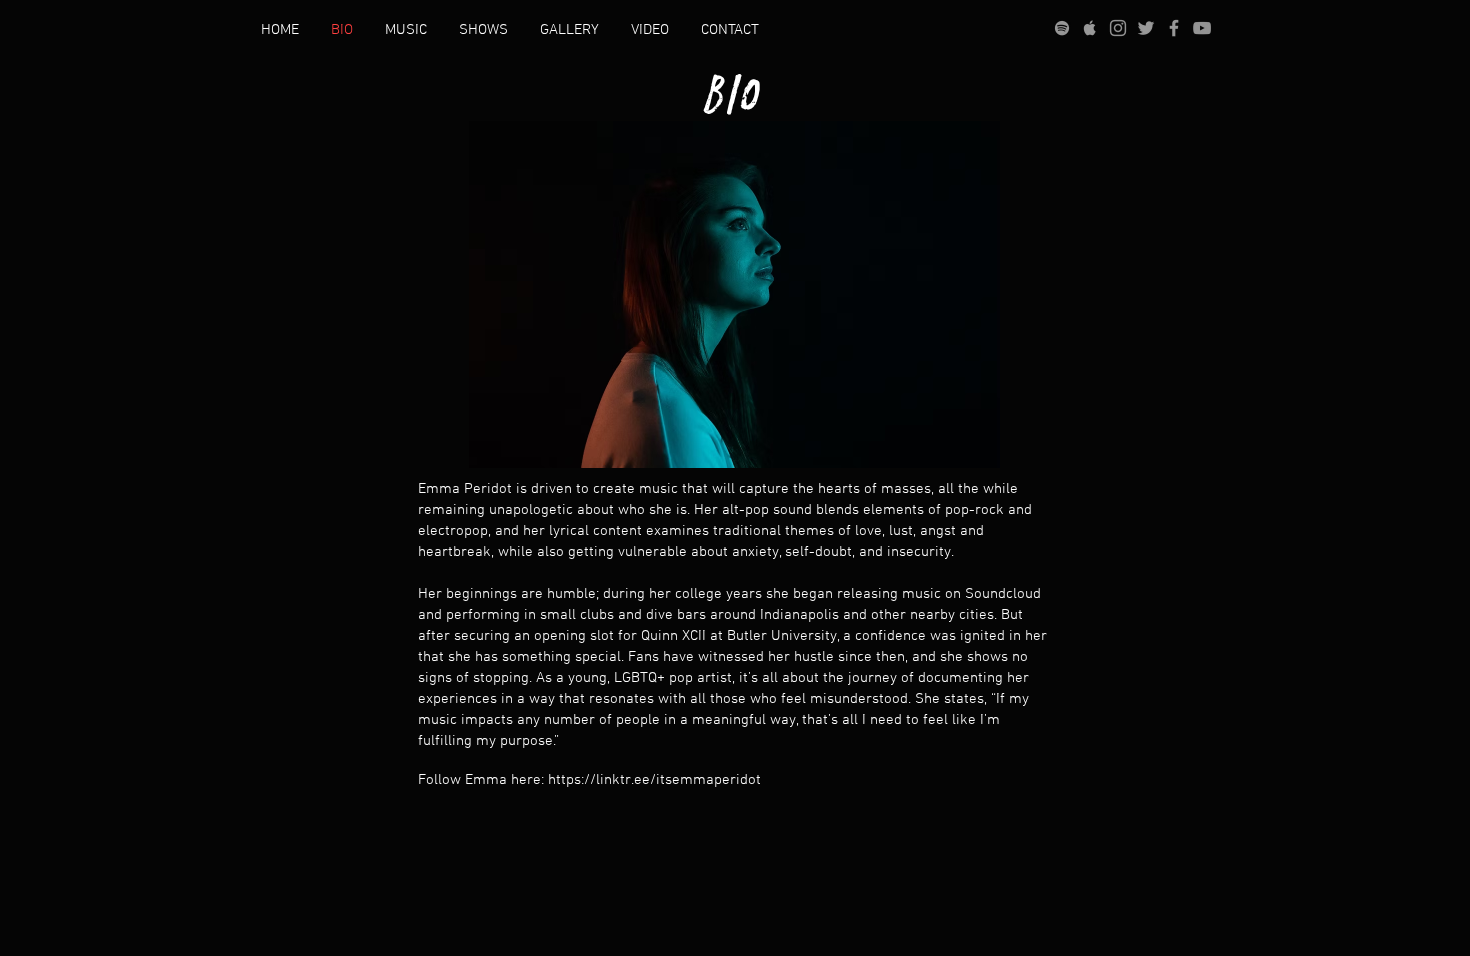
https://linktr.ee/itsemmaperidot (654, 780)
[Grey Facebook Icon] (1174, 28)
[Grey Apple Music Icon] (1090, 28)
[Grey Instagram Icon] (1118, 28)
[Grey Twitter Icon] (1146, 28)
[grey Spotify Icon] (1062, 28)
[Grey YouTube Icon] (1202, 28)
